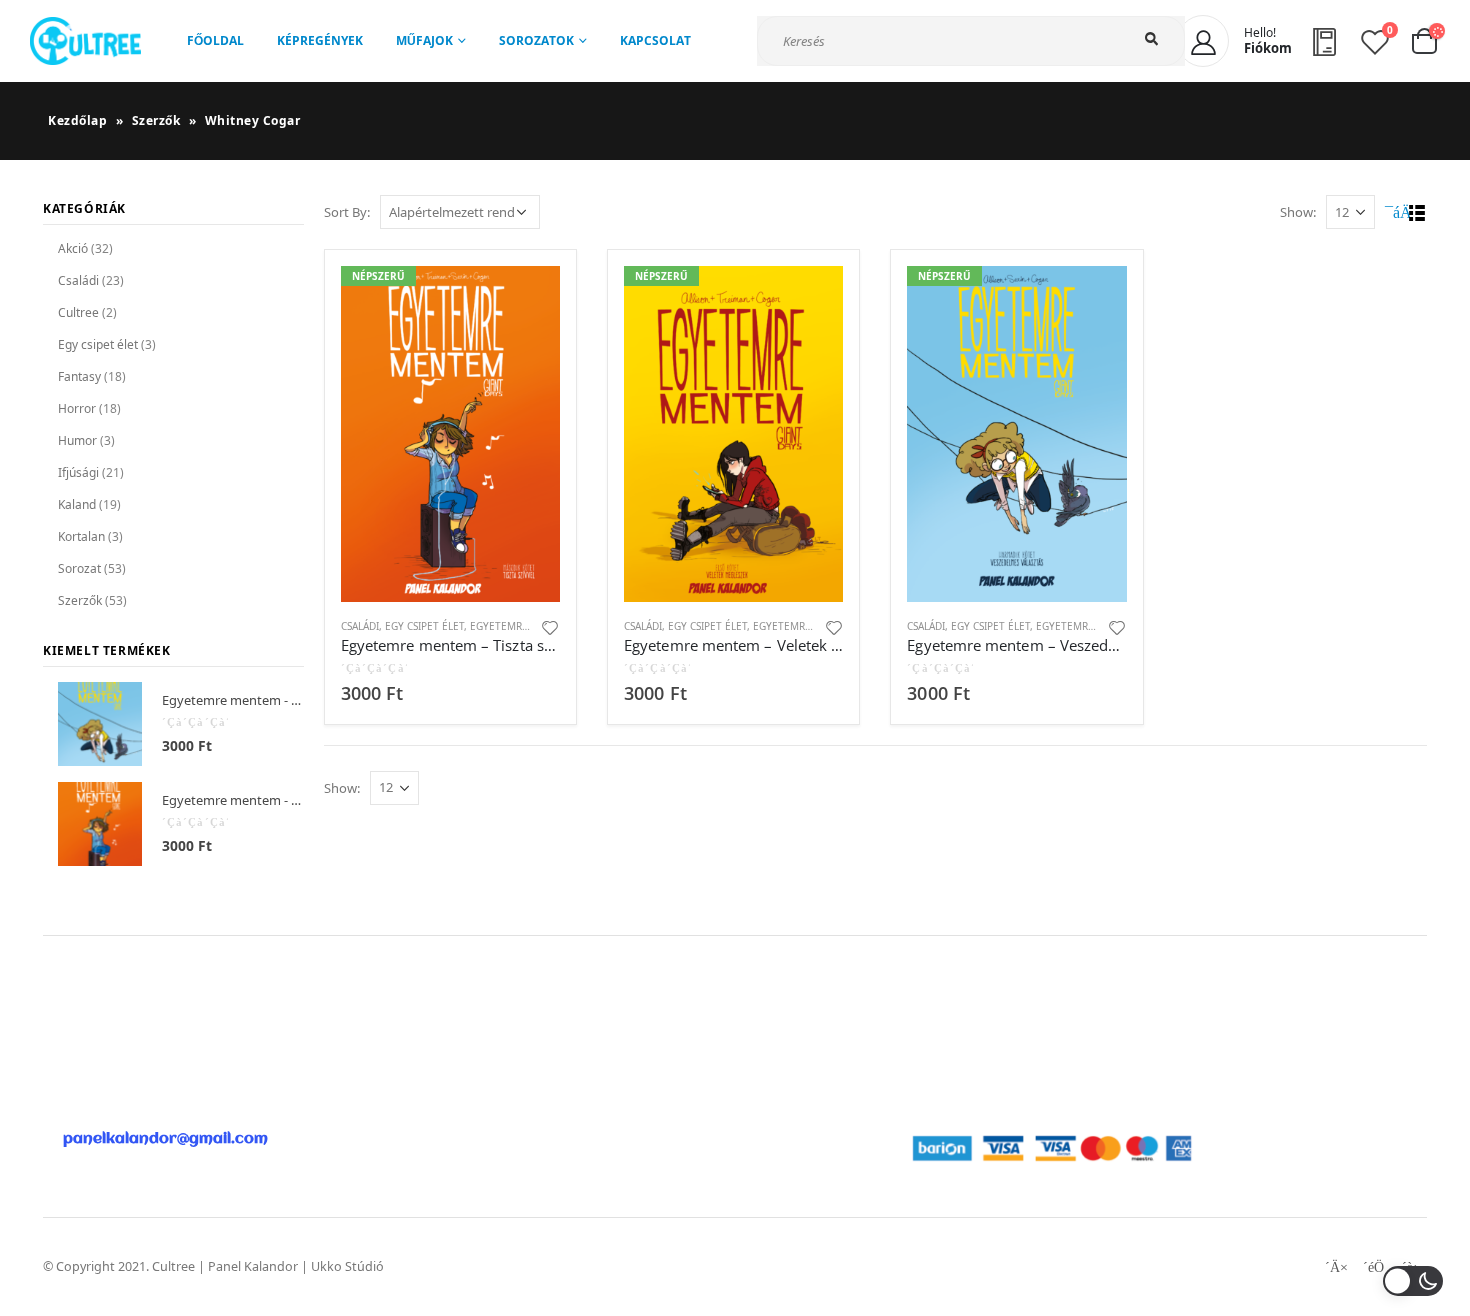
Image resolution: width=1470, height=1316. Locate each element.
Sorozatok (536, 40)
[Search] (1155, 40)
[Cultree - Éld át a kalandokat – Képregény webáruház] (85, 40)
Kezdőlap (77, 120)
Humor (77, 440)
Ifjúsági (78, 472)
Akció (73, 248)
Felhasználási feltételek (979, 1032)
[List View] (1417, 213)
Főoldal (215, 40)
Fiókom (650, 1032)
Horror (77, 408)
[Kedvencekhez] (551, 626)
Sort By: (347, 212)
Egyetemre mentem (522, 626)
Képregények (320, 40)
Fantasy (79, 376)
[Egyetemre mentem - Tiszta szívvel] (100, 824)
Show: (1298, 212)
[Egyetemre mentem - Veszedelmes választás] (100, 724)
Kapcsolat (655, 40)
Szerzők (156, 120)
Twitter (1373, 1267)
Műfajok (424, 40)
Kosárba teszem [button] (527, 299)
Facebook (1336, 1267)
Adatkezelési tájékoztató (983, 1056)
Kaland (77, 504)
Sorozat (79, 568)
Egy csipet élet (424, 626)
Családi (360, 626)
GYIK (642, 1056)
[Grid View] (1394, 213)
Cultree (78, 312)
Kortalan (81, 536)
